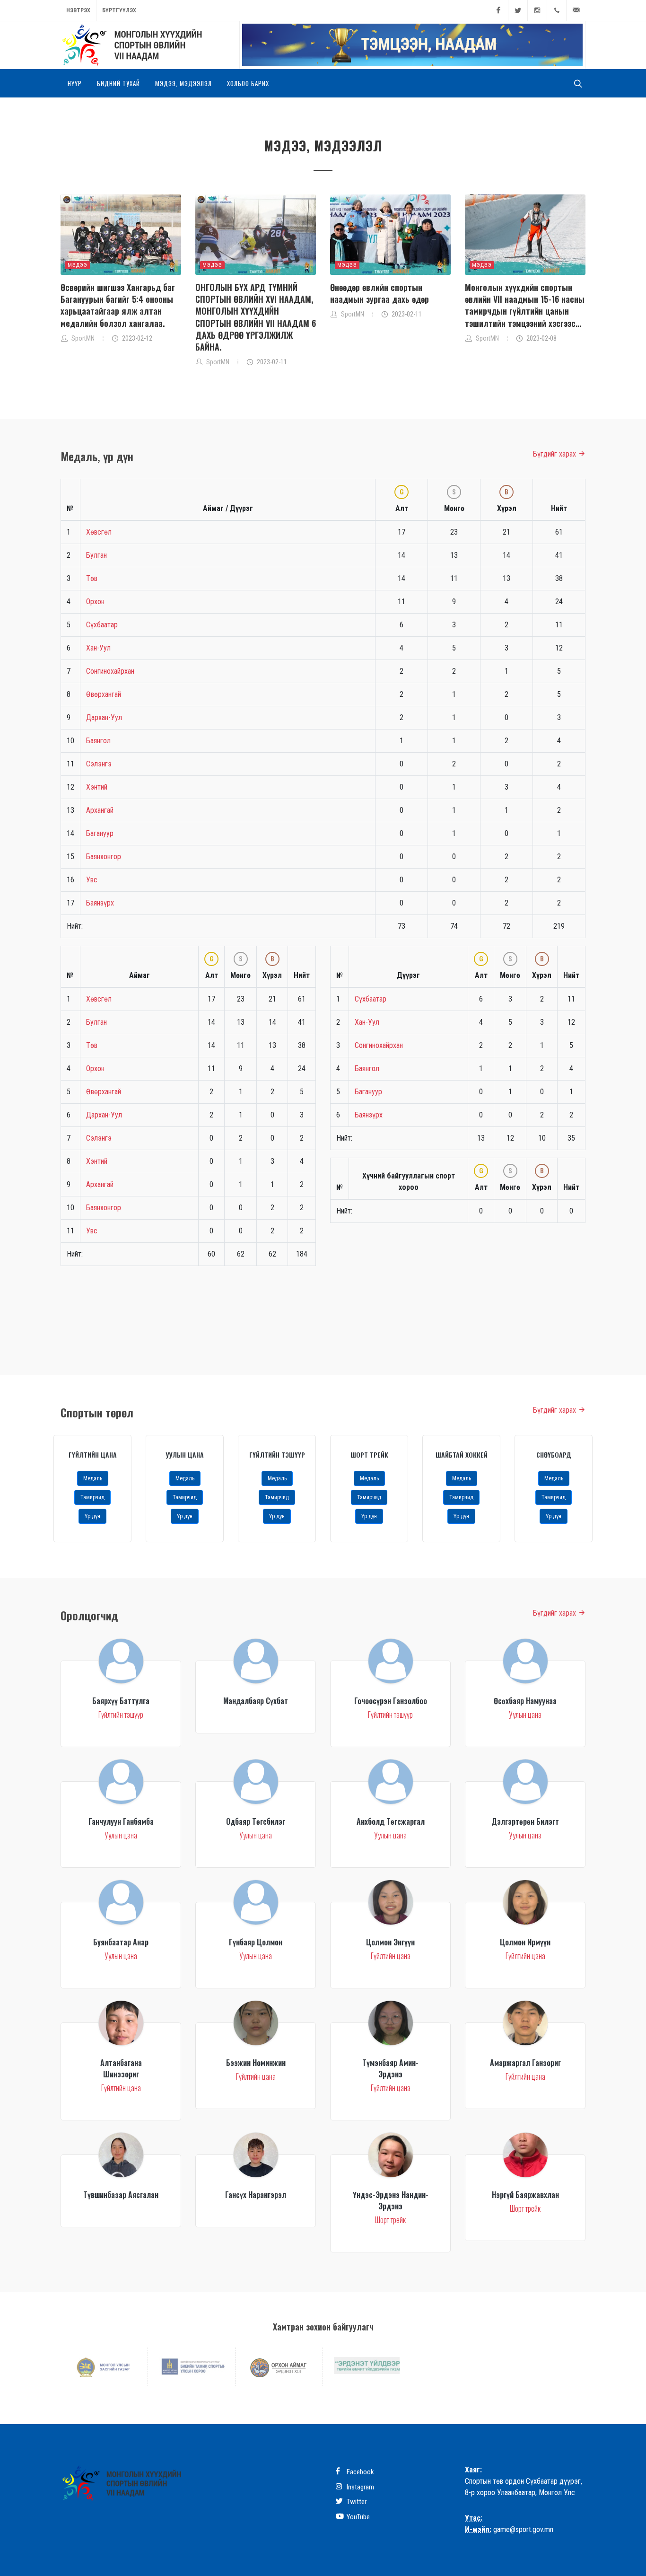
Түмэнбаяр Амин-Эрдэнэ (390, 2068)
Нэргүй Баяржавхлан (525, 2195)
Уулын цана (185, 1455)
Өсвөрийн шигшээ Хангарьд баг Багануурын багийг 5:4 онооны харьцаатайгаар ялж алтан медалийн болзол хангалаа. (118, 305)
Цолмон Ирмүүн (525, 1942)
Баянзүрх (100, 903)
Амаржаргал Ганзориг (525, 2063)
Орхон (95, 602)
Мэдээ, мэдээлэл (183, 83)
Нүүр (75, 83)
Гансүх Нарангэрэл (256, 2195)
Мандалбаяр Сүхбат (256, 1701)
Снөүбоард (554, 1455)
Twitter (356, 2502)
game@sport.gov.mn (523, 2529)
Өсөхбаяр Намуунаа (525, 1701)
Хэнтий (97, 787)
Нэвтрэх (78, 10)
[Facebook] (498, 10)
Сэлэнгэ (99, 764)
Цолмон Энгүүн (390, 1942)
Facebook (360, 2472)
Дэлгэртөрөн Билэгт (525, 1821)
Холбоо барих (248, 83)
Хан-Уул (98, 648)
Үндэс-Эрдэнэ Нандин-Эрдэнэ (391, 2200)
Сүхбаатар (102, 625)
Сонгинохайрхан (110, 671)
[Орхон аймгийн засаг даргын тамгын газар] (279, 2367)
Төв (92, 578)
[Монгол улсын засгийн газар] (104, 2367)
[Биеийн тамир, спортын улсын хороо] (192, 2367)
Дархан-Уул (104, 717)
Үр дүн (92, 1516)
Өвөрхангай (104, 694)
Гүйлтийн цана (93, 1455)
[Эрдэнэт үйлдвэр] (367, 2365)
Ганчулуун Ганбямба (121, 1821)
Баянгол (98, 741)
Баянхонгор (104, 857)
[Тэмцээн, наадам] (412, 45)
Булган (96, 555)
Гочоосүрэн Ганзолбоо (391, 1701)
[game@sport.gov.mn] (576, 10)
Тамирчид (92, 1497)
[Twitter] (518, 10)
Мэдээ (78, 265)
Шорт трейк (369, 1455)
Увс (92, 880)
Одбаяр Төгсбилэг (256, 1821)
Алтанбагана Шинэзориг (121, 2068)
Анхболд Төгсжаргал (391, 1821)
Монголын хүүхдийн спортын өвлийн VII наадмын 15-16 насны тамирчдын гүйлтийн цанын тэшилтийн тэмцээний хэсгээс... (525, 305)
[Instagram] (537, 10)
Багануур (100, 833)
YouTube (358, 2517)
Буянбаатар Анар (121, 1942)
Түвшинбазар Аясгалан (121, 2195)
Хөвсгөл (99, 532)
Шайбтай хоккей (462, 1455)
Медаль (93, 1478)
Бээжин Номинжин (256, 2063)
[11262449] (557, 10)
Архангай (100, 810)
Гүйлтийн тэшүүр (277, 1455)
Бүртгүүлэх (119, 10)
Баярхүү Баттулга (121, 1701)
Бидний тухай (118, 83)
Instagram (360, 2487)
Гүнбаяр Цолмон (256, 1942)
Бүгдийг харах (555, 454)
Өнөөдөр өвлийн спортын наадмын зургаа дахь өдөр (380, 293)
